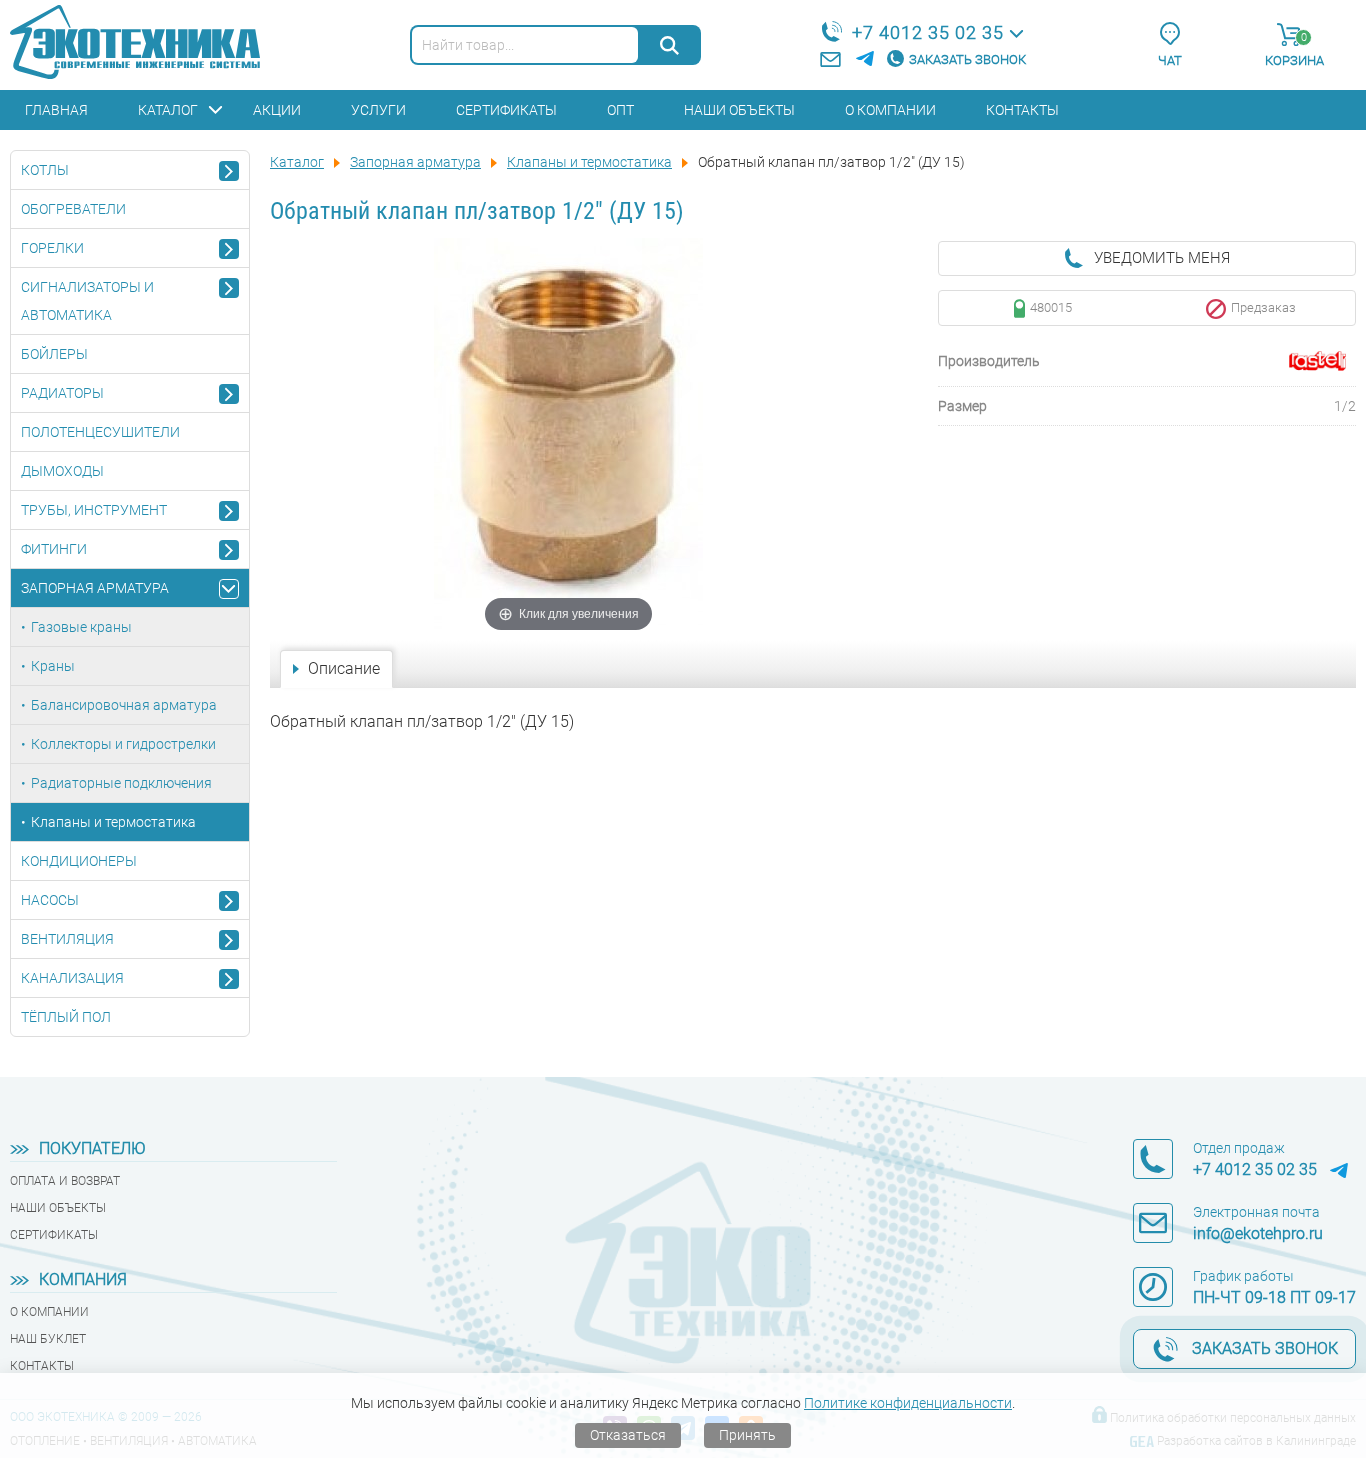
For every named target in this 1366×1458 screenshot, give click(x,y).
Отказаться (628, 1435)
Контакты (1022, 110)
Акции (277, 110)
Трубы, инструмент (94, 510)
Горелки (52, 248)
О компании (890, 110)
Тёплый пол (66, 1017)
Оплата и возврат (65, 1181)
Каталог (168, 110)
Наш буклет (48, 1339)
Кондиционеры (79, 861)
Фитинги (54, 549)
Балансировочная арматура (124, 705)
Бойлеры (54, 354)
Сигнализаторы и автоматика (87, 301)
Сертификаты (506, 110)
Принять (747, 1435)
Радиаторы (62, 393)
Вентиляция (67, 939)
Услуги (378, 110)
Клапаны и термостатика (113, 822)
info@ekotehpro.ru (1258, 1233)
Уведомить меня (1162, 258)
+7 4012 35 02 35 (928, 32)
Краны (53, 666)
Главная (56, 110)
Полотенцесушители (100, 432)
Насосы (50, 900)
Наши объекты (739, 110)
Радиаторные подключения (121, 783)
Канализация (72, 978)
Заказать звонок (967, 59)
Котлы (45, 170)
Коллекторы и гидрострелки (123, 744)
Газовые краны (81, 627)
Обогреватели (73, 209)
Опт (620, 110)
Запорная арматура (95, 588)
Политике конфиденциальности (908, 1403)
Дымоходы (62, 471)
